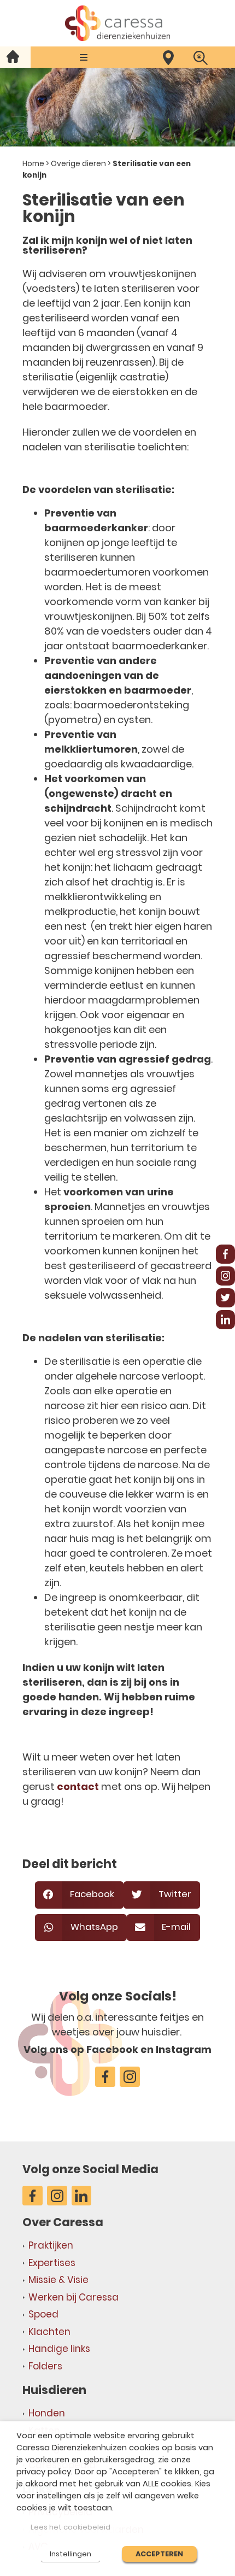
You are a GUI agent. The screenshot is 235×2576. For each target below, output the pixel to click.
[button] (84, 57)
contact (78, 1786)
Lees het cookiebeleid (70, 2527)
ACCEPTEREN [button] (159, 2554)
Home (33, 164)
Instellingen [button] (70, 2554)
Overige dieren (78, 164)
